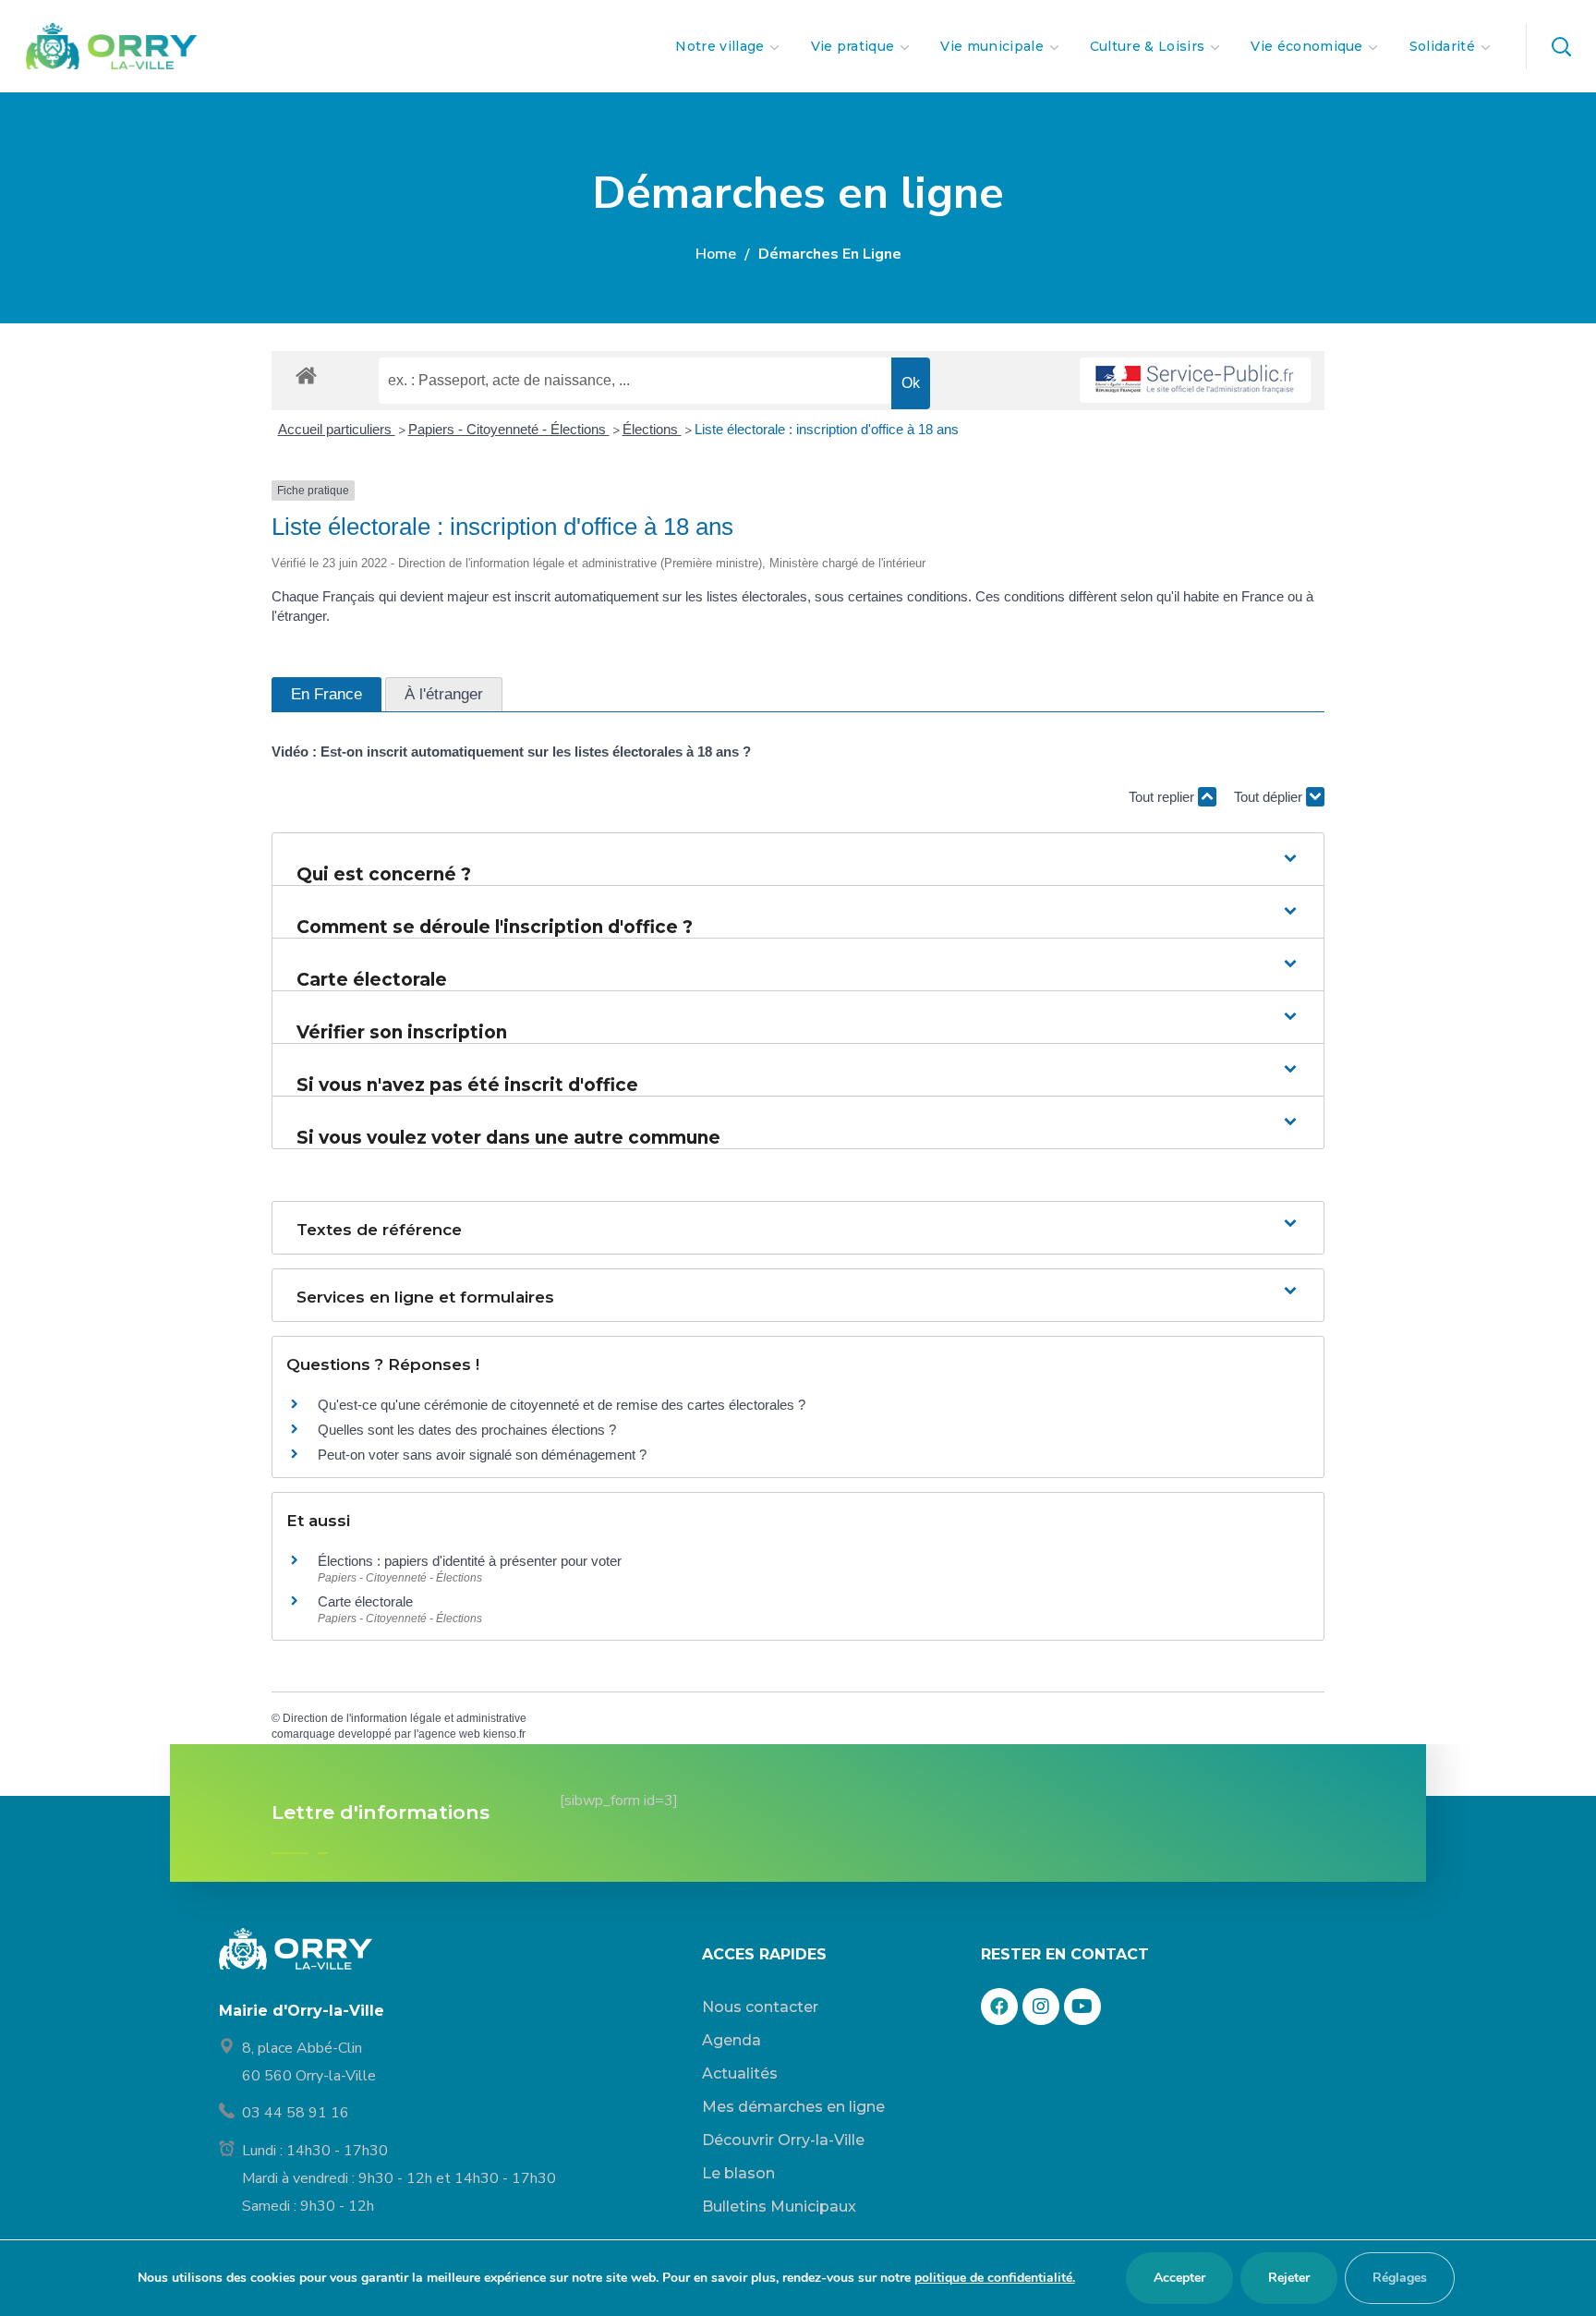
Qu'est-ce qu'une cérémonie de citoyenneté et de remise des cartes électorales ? (562, 1405)
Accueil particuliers (337, 429)
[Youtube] (1082, 2007)
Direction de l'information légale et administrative (405, 1718)
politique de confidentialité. (995, 2278)
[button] (1561, 46)
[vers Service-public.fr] (1195, 380)
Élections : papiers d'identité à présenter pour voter (470, 1561)
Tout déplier (1270, 797)
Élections (652, 429)
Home (716, 254)
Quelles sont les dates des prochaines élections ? (467, 1430)
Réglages (1400, 2278)
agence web (449, 1734)
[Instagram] (1041, 2007)
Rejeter (1289, 2278)
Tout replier (1163, 797)
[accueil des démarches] (306, 375)
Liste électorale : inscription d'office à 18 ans (827, 429)
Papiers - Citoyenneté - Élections (509, 429)
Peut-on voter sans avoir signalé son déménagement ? (482, 1455)
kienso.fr (504, 1734)
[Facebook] (999, 2007)
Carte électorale (365, 1601)
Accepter (1179, 2278)
